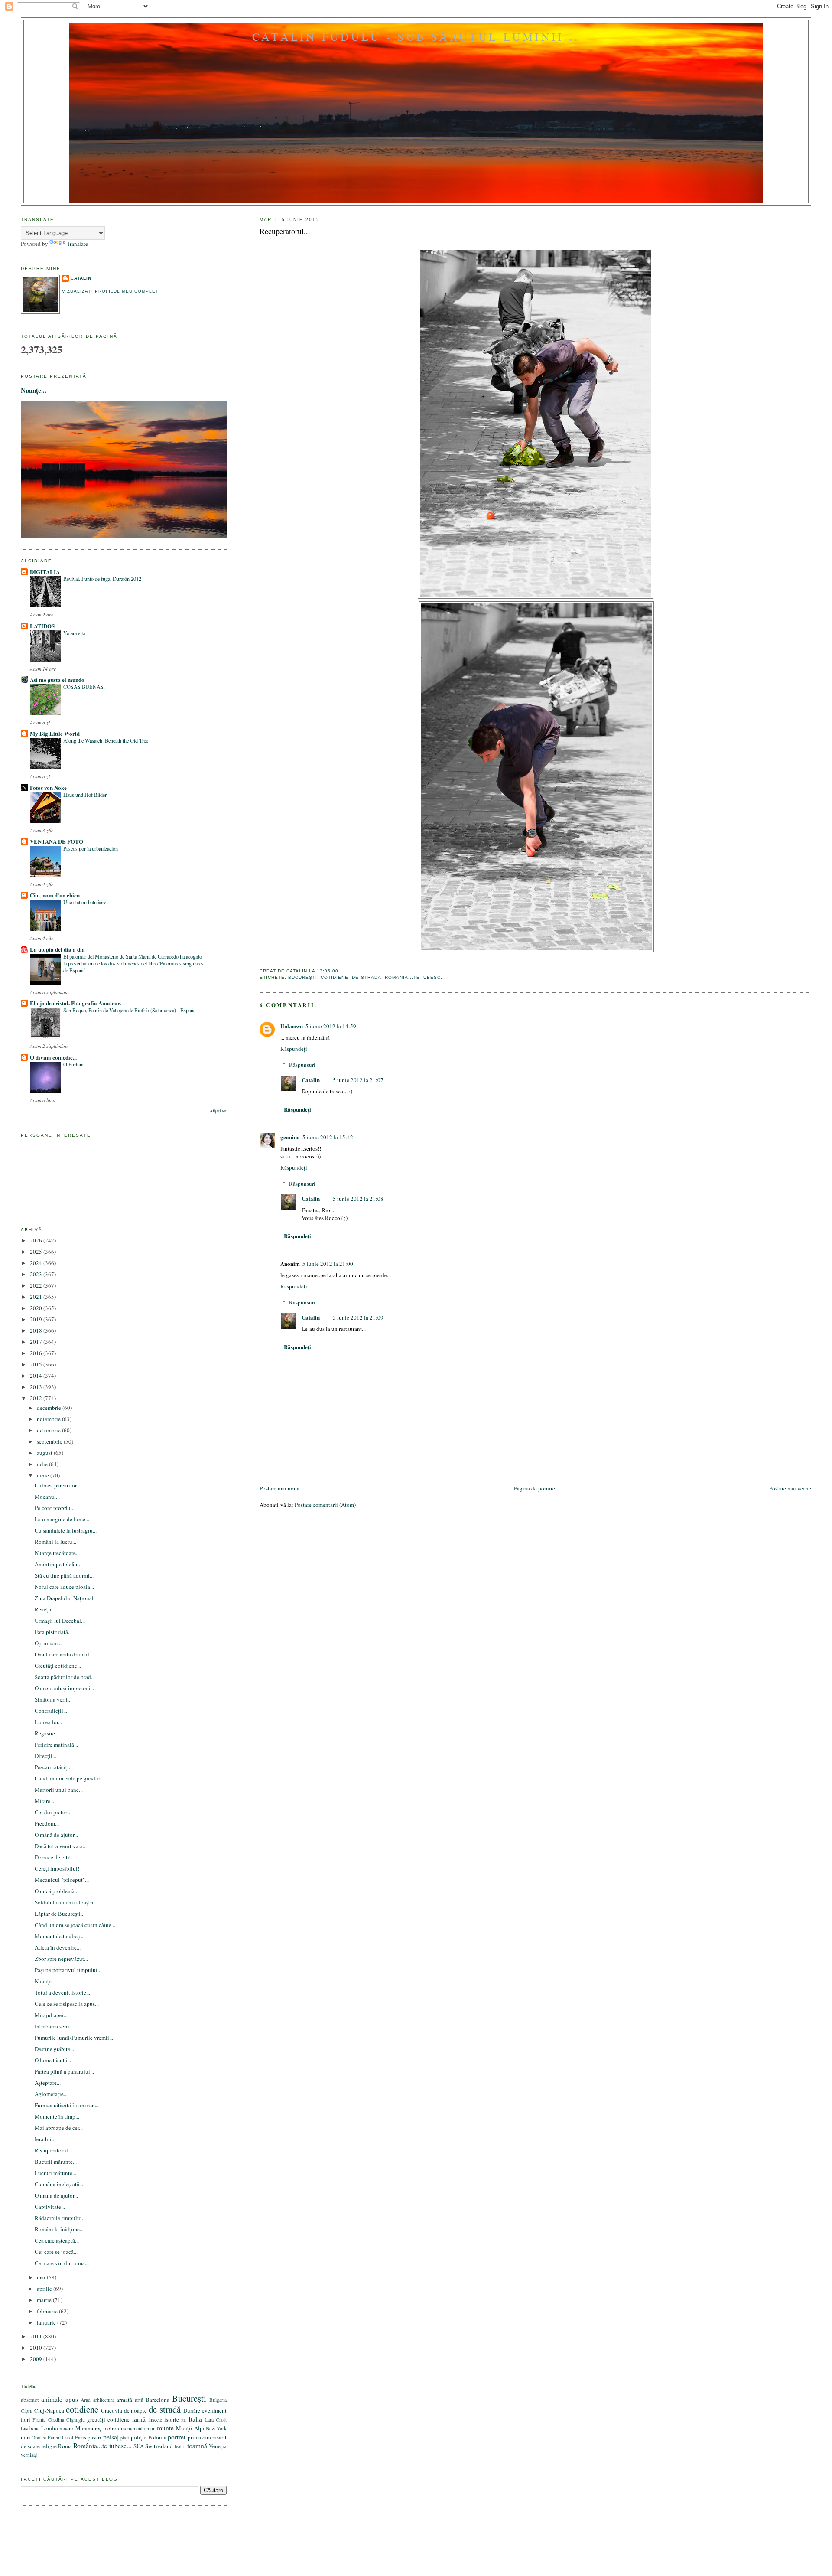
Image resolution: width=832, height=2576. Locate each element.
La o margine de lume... (62, 1519)
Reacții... (45, 1609)
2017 (37, 1342)
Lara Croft (216, 2420)
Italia (195, 2419)
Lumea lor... (48, 1722)
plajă (125, 2438)
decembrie (50, 1408)
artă (139, 2400)
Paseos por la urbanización (91, 848)
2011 (37, 2336)
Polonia (157, 2437)
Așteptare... (48, 2083)
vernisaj (29, 2455)
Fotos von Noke (48, 787)
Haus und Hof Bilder (85, 795)
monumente (133, 2428)
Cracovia (112, 2410)
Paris (81, 2437)
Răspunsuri (302, 1065)
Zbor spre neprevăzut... (61, 1959)
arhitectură (104, 2400)
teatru (180, 2446)
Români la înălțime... (59, 2229)
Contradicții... (51, 1711)
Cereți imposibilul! (57, 1868)
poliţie (139, 2437)
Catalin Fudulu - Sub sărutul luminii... (416, 36)
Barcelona (158, 2400)
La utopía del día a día (57, 949)
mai (42, 2277)
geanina (290, 1137)
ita (184, 2420)
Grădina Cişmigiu (67, 2420)
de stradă (366, 977)
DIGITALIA (45, 572)
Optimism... (48, 1643)
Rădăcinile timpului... (60, 2218)
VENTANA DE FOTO (57, 841)
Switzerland (159, 2446)
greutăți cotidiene (108, 2419)
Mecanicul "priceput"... (62, 1880)
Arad (86, 2400)
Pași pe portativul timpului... (68, 1970)
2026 (37, 1240)
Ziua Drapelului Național (64, 1598)
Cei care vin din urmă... (62, 2263)
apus (72, 2399)
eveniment (214, 2410)
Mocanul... (47, 1497)
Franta (39, 2420)
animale (52, 2399)
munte (165, 2428)
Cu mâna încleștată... (59, 2184)
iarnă (139, 2419)
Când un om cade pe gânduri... (70, 1778)
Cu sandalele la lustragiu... (66, 1530)
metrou (111, 2428)
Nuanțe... (34, 390)
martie (45, 2300)
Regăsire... (47, 1733)
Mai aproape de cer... (59, 2128)
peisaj (111, 2437)
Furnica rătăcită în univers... (67, 2105)
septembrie (50, 1441)
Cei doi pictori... (54, 1812)
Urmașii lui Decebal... (60, 1621)
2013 (37, 1387)
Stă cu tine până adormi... (64, 1575)
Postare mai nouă (279, 1488)
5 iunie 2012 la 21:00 (328, 1264)
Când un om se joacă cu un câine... (75, 1925)
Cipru (27, 2411)
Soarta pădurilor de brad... (65, 1677)
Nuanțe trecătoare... (57, 1553)
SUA (139, 2446)
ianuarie (47, 2322)
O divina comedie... (53, 1057)
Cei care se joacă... (56, 2252)
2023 (37, 1274)
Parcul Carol (60, 2437)
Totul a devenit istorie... (62, 1992)
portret (177, 2437)
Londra (50, 2428)
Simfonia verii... (53, 1699)
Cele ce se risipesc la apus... (67, 2004)
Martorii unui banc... (59, 1790)
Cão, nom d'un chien (55, 895)
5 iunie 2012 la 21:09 (358, 1317)
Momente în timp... (57, 2116)
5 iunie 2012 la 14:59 (331, 1026)
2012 (37, 1398)
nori (26, 2437)
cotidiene (335, 977)
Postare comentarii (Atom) (325, 1505)
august (45, 1453)
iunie (44, 1475)
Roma (65, 2446)
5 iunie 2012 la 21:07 (358, 1080)
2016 (37, 1353)
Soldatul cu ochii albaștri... (66, 1902)
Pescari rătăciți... (54, 1767)
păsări (94, 2437)
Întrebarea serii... (54, 2026)
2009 (37, 2359)
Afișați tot (218, 1111)
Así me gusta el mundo (57, 680)
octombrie (49, 1430)
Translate (77, 244)
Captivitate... (50, 2207)
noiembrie (49, 1419)
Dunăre (192, 2410)
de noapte (136, 2410)
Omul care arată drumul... (64, 1654)
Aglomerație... (51, 2094)
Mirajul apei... (51, 2015)
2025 (37, 1252)
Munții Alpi (190, 2428)
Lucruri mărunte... (55, 2173)
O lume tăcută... (53, 2060)
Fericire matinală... (56, 1745)
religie (49, 2446)
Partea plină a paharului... (64, 2071)
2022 (37, 1285)
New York (216, 2428)
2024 (37, 1263)
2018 (37, 1330)
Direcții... (45, 1756)
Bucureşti (303, 977)
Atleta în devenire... (58, 1947)
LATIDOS (42, 626)
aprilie (45, 2289)
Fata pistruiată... (53, 1632)
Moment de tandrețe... (60, 1936)
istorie (172, 2419)
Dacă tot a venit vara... (61, 1846)
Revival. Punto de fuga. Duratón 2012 (102, 579)
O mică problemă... (57, 1891)
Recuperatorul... (285, 231)
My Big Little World (55, 733)
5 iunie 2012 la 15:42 (328, 1137)
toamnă (197, 2446)
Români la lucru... (55, 1542)
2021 (37, 1297)
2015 (37, 1364)
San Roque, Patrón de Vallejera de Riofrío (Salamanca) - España (129, 1010)
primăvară (199, 2437)
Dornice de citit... (55, 1857)
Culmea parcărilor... (57, 1485)
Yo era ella (74, 633)
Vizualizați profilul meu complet (110, 291)
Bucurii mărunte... (56, 2162)
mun (151, 2428)
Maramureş (88, 2428)
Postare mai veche (790, 1488)
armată (124, 2400)
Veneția (218, 2446)
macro (67, 2428)
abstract (30, 2400)
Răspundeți (294, 1049)
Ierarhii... (45, 2139)
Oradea (39, 2437)
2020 (37, 1308)
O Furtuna (74, 1064)
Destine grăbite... (54, 2049)
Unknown (292, 1026)
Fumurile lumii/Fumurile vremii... (74, 2038)
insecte (155, 2420)
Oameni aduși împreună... (64, 1688)
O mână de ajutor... (56, 1835)
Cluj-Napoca (49, 2410)
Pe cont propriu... (55, 1508)
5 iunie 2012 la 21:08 (358, 1199)
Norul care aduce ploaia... (64, 1587)
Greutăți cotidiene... (58, 1666)
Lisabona (30, 2428)
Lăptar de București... (60, 1914)
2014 (37, 1376)
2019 (37, 1319)
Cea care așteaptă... (57, 2240)
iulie (43, 1464)
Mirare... (44, 1801)
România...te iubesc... (415, 977)
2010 (37, 2348)
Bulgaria (218, 2400)
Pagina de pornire (535, 1488)
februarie (48, 2311)
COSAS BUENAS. (84, 687)
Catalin (311, 1080)
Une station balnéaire (85, 902)
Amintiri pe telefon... (59, 1564)
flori (26, 2419)
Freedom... (47, 1823)
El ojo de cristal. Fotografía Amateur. (75, 1003)
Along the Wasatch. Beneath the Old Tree (106, 740)
